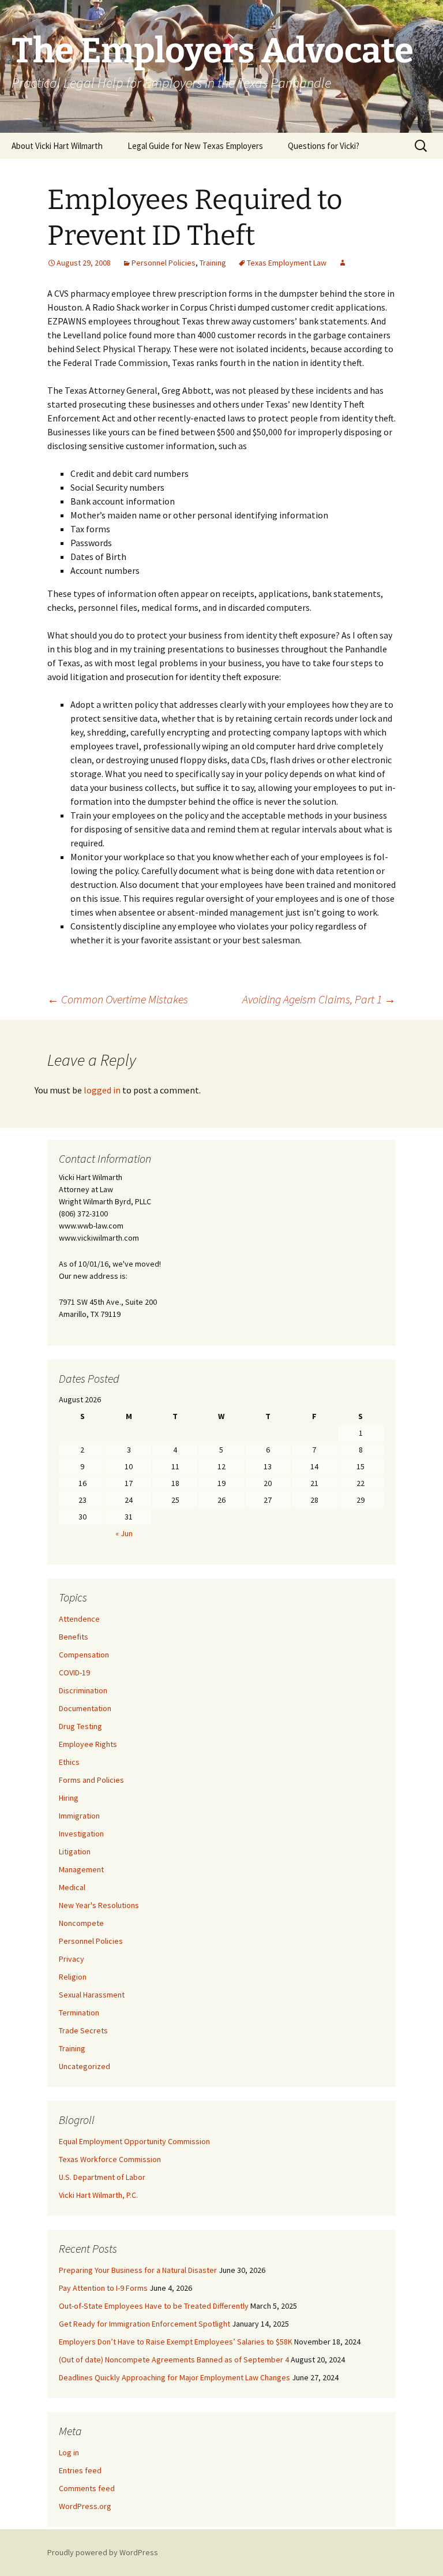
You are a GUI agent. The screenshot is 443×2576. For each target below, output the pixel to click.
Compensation (84, 1655)
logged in (102, 1090)
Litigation (75, 1851)
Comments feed (87, 2488)
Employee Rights (88, 1744)
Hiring (69, 1798)
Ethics (69, 1762)
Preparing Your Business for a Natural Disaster (138, 2270)
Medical (72, 1887)
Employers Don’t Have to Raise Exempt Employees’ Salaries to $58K (176, 2342)
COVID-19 (74, 1672)
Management (81, 1869)
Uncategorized (85, 2066)
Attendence (79, 1619)
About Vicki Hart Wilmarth (57, 146)
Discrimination (83, 1690)
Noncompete (81, 1923)
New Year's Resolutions (99, 1905)
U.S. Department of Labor (102, 2177)
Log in (69, 2452)
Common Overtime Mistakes (118, 999)
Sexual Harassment (92, 1995)
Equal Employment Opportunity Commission (134, 2141)
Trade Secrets (83, 2030)
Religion (73, 1977)
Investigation (81, 1834)
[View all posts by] (343, 263)
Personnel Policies (164, 263)
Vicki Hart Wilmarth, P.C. (98, 2195)
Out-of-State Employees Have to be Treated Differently (154, 2306)
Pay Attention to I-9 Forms (103, 2288)
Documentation (85, 1708)
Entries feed (80, 2470)
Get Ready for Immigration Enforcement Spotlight (144, 2324)
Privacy (72, 1959)
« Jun (124, 1533)
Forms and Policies (91, 1780)
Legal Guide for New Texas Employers (195, 146)
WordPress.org (85, 2506)
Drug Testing (80, 1726)
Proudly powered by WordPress (103, 2552)
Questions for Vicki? (324, 146)
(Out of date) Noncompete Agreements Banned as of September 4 (174, 2360)
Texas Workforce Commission (110, 2159)
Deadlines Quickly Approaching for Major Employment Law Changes (174, 2377)
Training (213, 263)
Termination (79, 2013)
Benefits (74, 1637)
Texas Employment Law (287, 263)
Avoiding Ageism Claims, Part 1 (319, 999)
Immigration (79, 1816)
